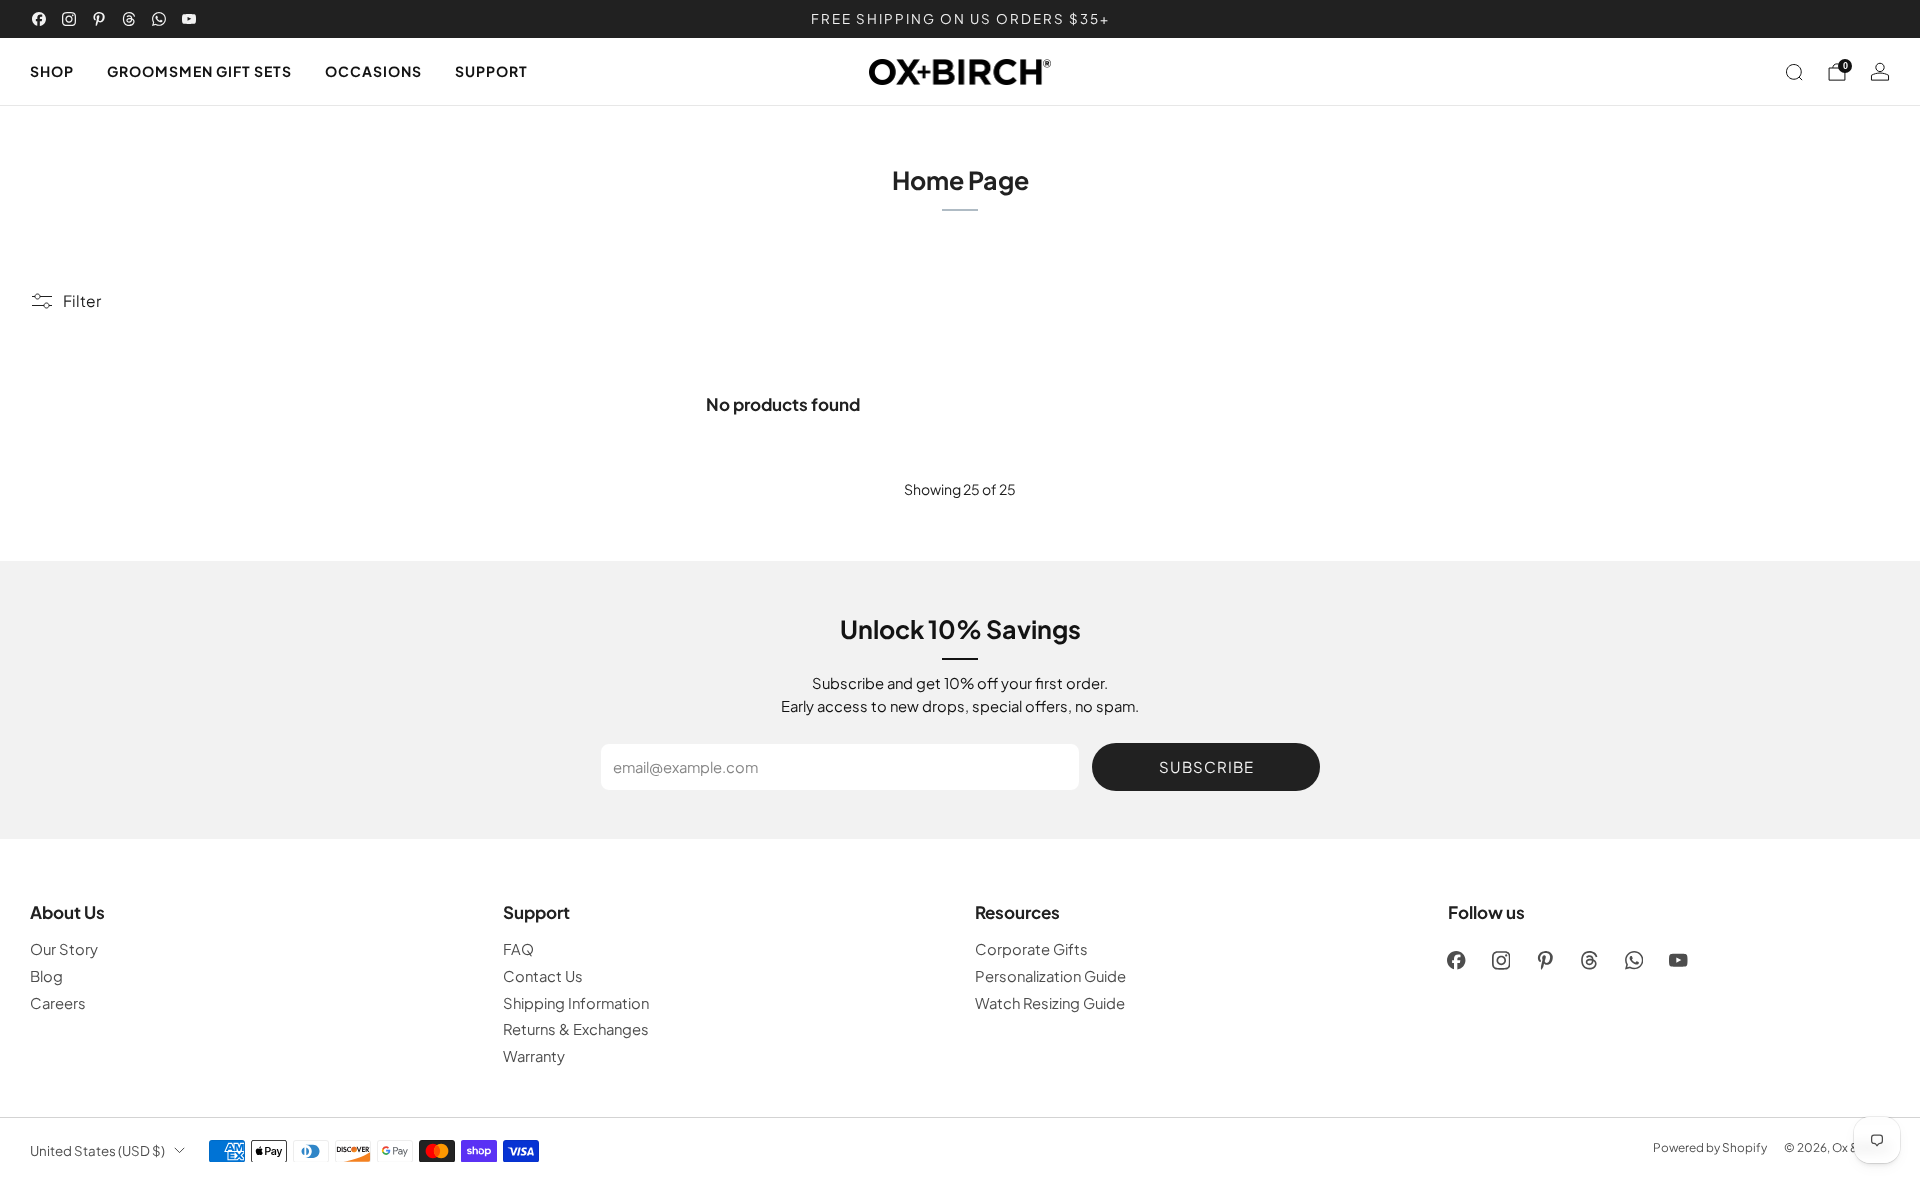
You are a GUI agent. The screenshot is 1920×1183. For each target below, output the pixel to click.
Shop (52, 71)
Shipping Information (576, 1003)
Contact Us (543, 976)
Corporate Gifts (1031, 949)
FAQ (518, 949)
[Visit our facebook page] (39, 19)
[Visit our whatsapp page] (159, 19)
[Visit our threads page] (129, 19)
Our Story (64, 949)
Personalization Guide (1050, 976)
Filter (82, 300)
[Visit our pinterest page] (99, 19)
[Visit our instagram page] (69, 19)
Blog (46, 976)
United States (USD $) (97, 1150)
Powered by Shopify (1710, 1147)
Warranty (534, 1056)
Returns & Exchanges (576, 1029)
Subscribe (1206, 766)
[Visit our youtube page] (189, 19)
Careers (58, 1003)
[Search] (1794, 72)
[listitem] (960, 19)
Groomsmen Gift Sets (199, 71)
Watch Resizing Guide (1050, 1003)
